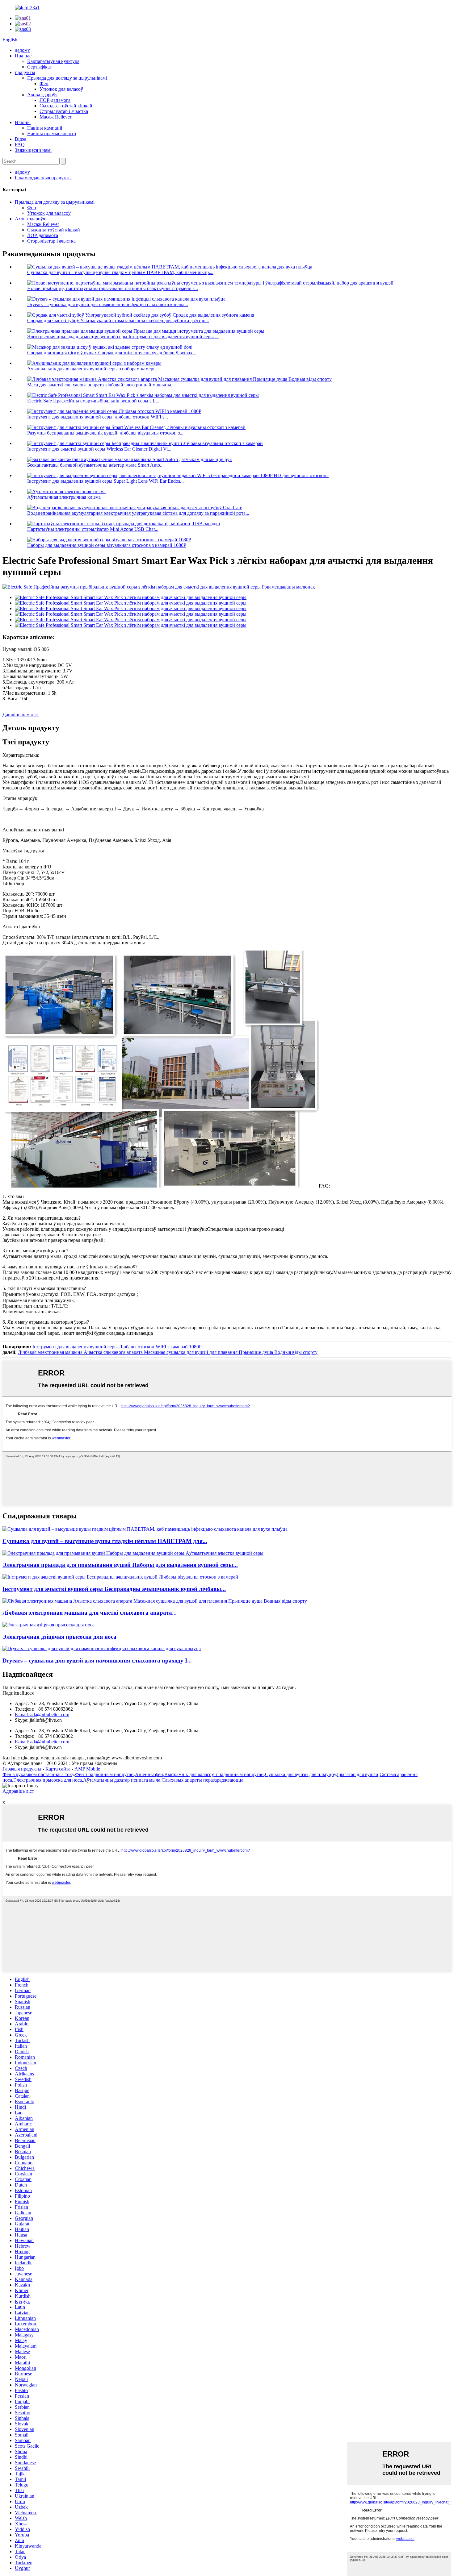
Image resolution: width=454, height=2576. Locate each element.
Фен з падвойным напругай (104, 1774)
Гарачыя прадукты (22, 1769)
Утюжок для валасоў (61, 89)
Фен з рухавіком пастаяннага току (38, 1774)
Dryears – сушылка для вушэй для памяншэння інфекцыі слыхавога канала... (108, 304)
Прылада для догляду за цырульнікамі (67, 78)
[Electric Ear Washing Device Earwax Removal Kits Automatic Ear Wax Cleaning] (133, 1553)
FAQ (20, 145)
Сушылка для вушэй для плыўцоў (300, 1774)
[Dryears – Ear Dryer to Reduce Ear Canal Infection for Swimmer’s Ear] (102, 1648)
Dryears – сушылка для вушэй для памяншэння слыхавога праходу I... (97, 1660)
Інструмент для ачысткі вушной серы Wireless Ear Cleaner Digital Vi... (99, 449)
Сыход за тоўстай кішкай (66, 106)
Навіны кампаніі (45, 128)
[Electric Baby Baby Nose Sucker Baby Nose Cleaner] (48, 1625)
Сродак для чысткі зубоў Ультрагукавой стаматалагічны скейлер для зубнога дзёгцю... (118, 320)
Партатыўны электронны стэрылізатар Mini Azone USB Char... (93, 529)
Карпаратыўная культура (53, 61)
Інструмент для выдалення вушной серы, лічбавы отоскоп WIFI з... (98, 417)
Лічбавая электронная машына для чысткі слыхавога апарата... (90, 1613)
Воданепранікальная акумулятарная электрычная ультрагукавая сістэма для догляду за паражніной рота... (138, 513)
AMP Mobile (87, 1769)
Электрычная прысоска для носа (48, 1780)
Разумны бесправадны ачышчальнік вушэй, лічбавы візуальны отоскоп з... (105, 433)
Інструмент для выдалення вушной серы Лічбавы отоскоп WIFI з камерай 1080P (117, 1347)
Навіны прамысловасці (52, 133)
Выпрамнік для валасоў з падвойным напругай (214, 1774)
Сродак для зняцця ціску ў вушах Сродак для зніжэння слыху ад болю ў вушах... (112, 353)
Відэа (21, 139)
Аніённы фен (149, 1774)
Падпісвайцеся (18, 1693)
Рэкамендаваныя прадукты (43, 178)
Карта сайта (58, 1769)
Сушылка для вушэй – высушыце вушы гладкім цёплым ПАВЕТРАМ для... (105, 1541)
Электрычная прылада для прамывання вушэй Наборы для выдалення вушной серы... (120, 1565)
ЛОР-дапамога (55, 100)
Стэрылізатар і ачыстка (64, 111)
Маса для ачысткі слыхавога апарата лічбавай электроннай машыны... (101, 385)
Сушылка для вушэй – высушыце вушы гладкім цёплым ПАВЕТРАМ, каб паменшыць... (120, 272)
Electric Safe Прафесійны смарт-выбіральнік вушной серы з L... (93, 401)
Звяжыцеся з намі (33, 150)
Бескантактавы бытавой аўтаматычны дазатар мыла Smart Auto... (95, 465)
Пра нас (23, 56)
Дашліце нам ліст (21, 715)
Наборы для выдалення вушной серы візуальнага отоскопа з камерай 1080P (107, 545)
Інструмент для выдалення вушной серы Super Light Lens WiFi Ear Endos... (105, 481)
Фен (44, 83)
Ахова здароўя (42, 95)
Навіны (23, 122)
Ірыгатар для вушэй (358, 1774)
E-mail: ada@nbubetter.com (42, 1715)
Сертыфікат (40, 67)
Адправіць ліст (18, 1791)
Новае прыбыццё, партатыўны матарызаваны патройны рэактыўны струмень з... (113, 288)
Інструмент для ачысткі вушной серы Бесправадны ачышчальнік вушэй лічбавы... (114, 1589)
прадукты (25, 72)
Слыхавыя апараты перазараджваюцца (202, 1780)
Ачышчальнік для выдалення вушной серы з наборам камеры (92, 369)
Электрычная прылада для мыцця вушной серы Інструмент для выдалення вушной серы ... (123, 337)
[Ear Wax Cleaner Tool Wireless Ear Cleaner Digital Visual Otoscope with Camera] (120, 1577)
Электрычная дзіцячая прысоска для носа (59, 1637)
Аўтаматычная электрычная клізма (64, 497)
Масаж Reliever (55, 117)
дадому (22, 50)
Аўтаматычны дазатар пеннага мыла (122, 1780)
